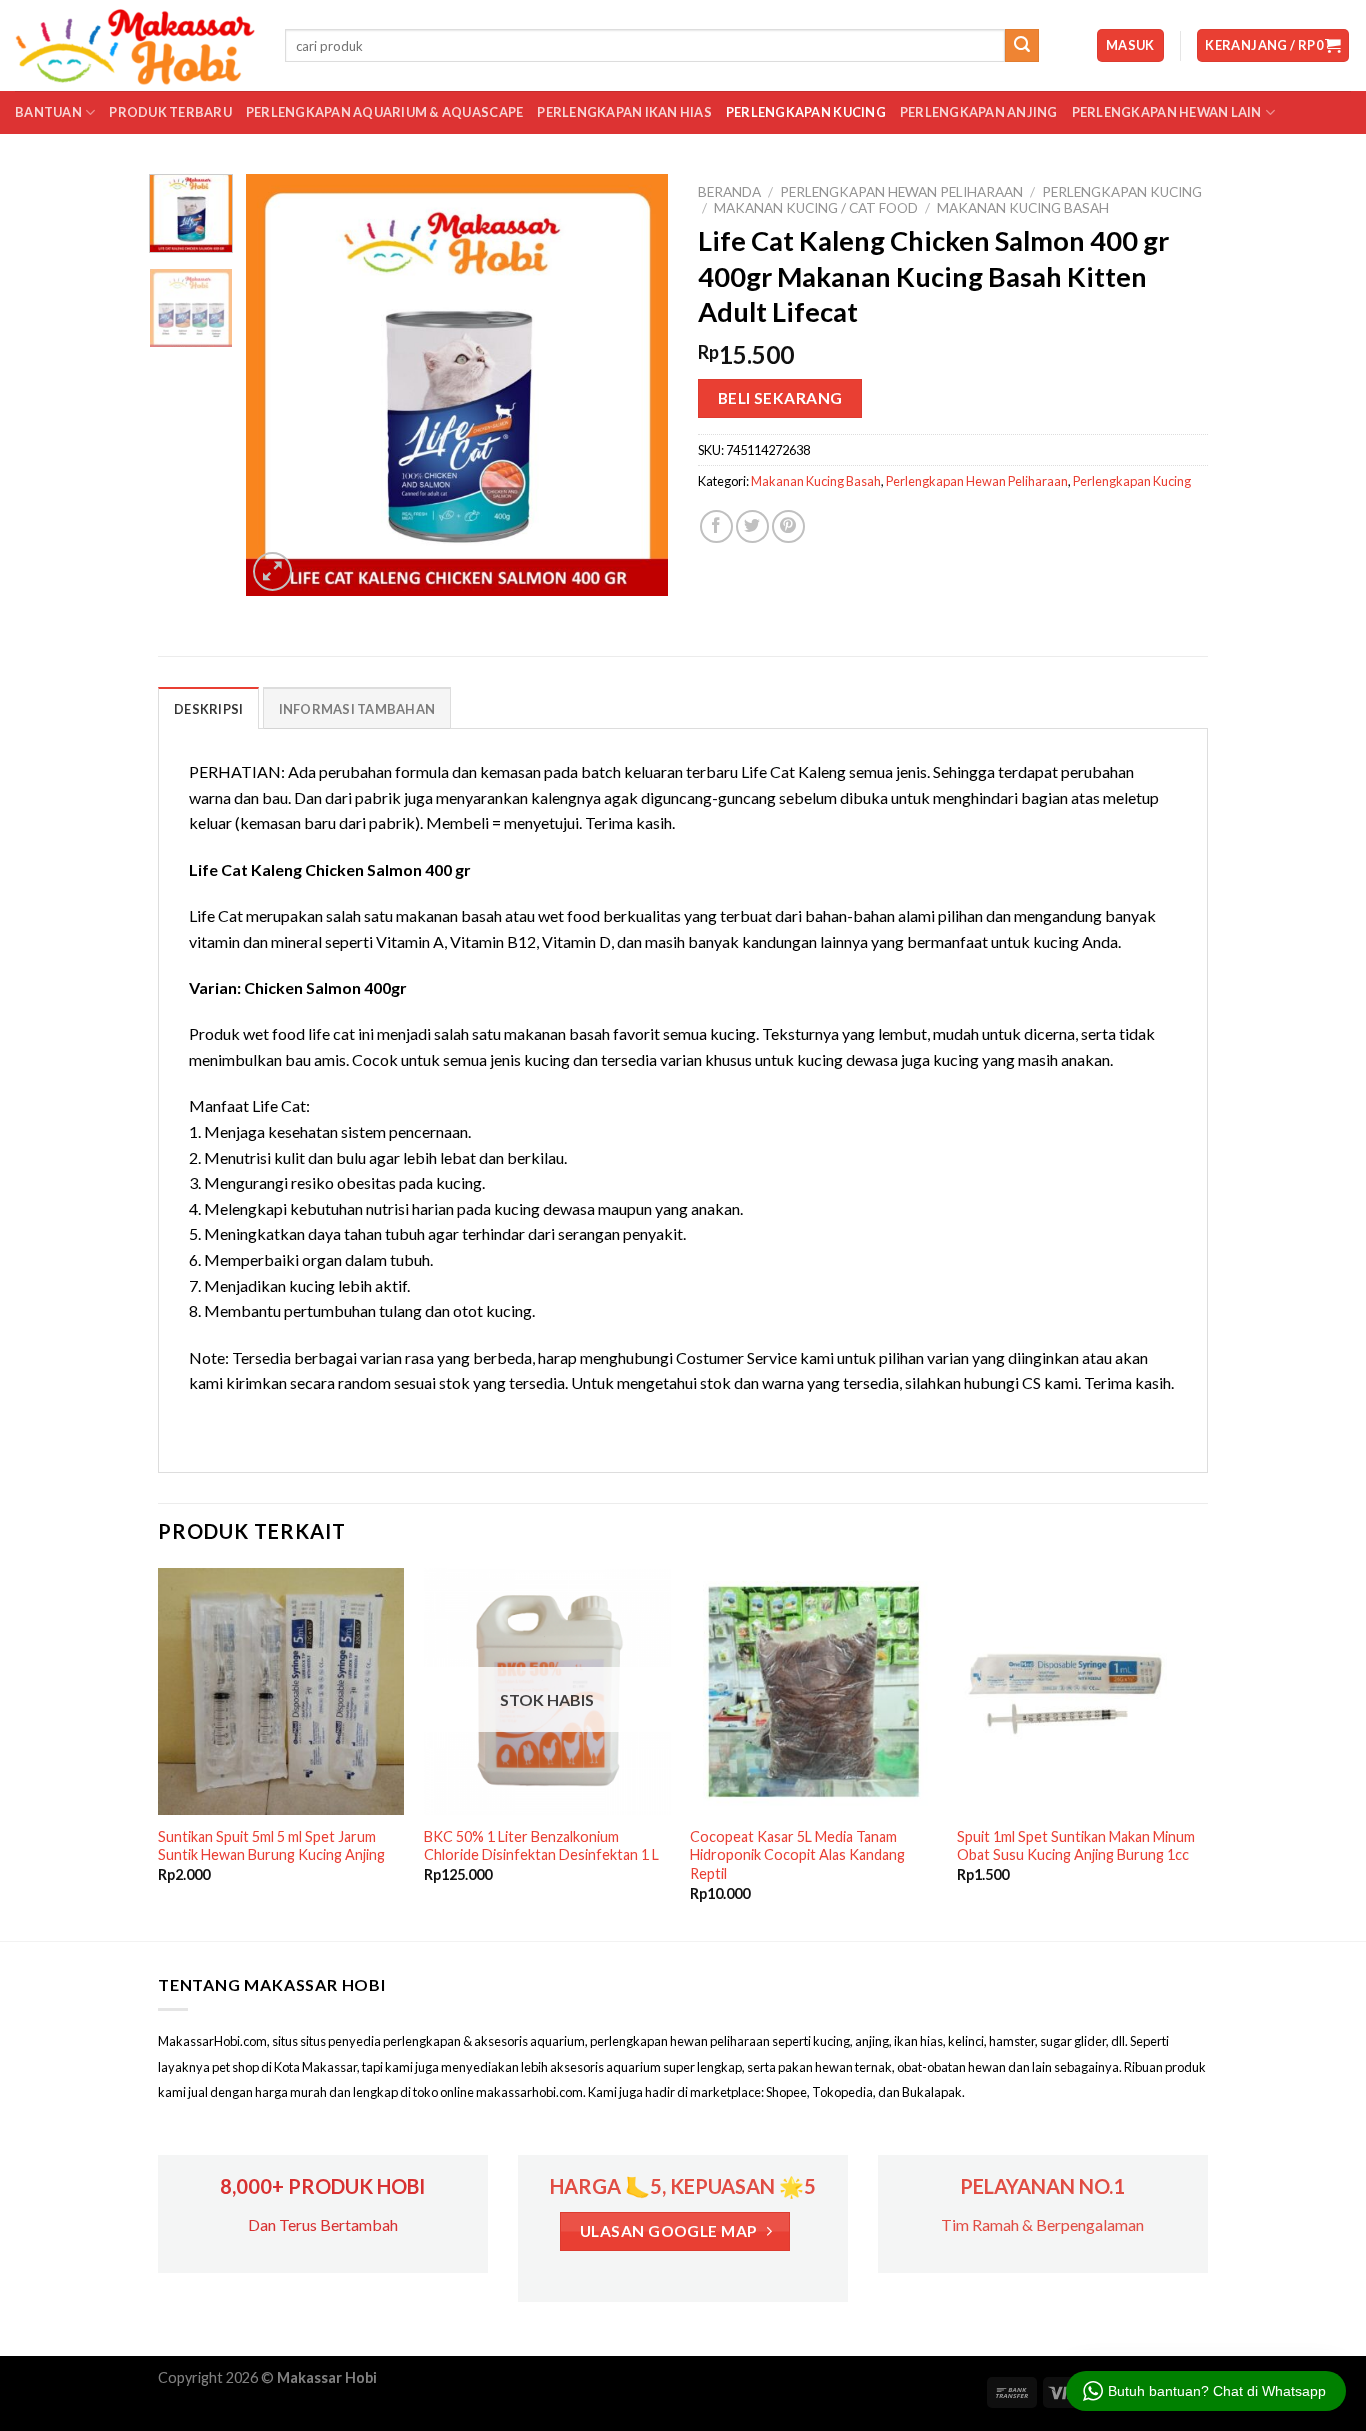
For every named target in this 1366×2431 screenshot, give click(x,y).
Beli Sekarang (780, 398)
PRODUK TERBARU (170, 112)
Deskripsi (208, 709)
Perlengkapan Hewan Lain (1167, 112)
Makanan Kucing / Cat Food (816, 208)
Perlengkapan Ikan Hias (624, 112)
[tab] (208, 708)
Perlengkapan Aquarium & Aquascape (384, 112)
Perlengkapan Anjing (979, 112)
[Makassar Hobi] (135, 46)
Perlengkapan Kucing (806, 112)
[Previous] (280, 385)
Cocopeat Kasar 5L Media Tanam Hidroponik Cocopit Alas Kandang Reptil (797, 1855)
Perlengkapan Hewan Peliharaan (901, 192)
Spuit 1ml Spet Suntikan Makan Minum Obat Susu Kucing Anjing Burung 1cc (1076, 1846)
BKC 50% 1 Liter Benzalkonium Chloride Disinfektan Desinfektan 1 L (541, 1846)
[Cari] (1022, 46)
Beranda (729, 192)
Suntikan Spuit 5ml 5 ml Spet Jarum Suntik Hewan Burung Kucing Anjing (271, 1846)
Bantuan (48, 112)
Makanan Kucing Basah (1023, 208)
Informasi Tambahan (357, 709)
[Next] (635, 385)
